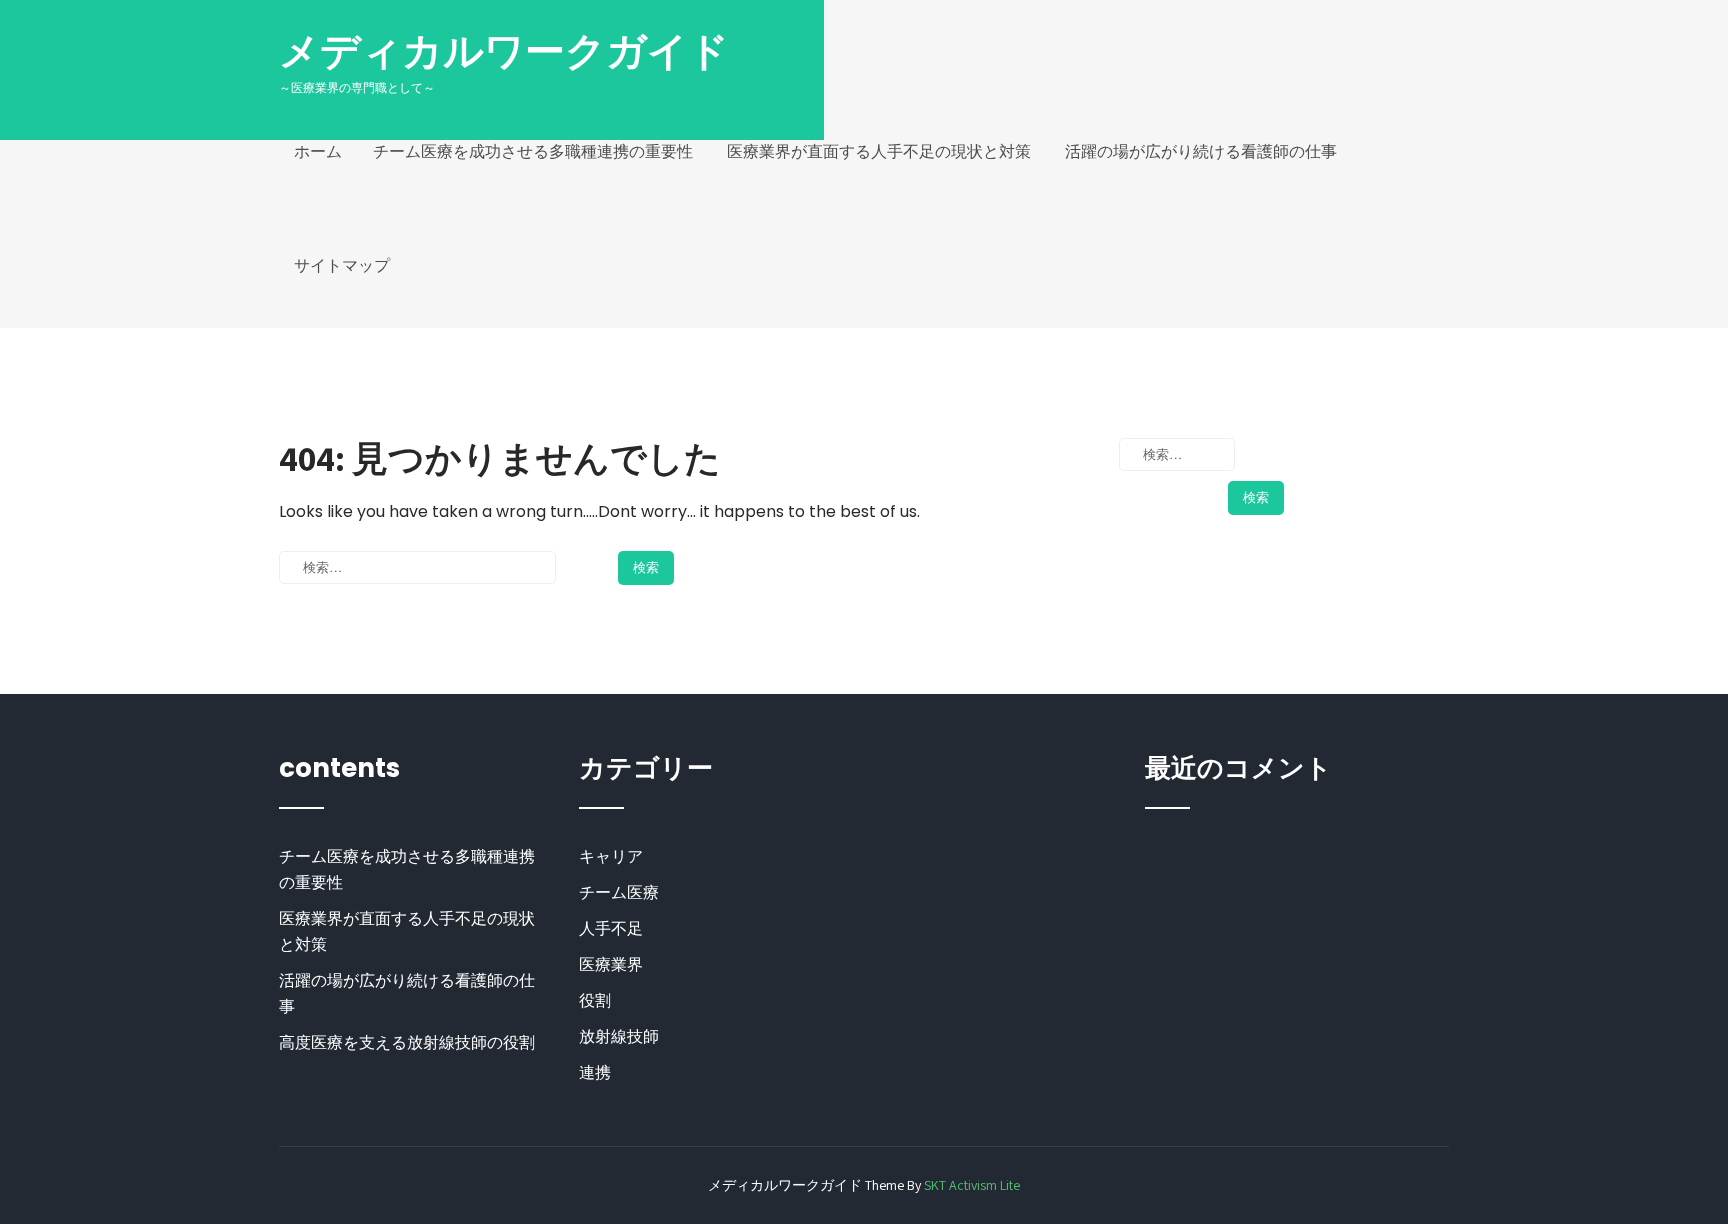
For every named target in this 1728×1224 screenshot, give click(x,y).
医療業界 (611, 964)
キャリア (611, 856)
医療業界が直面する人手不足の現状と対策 (879, 151)
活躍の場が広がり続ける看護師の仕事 (1201, 151)
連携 (595, 1072)
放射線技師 (619, 1036)
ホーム (318, 151)
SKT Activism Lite (972, 1185)
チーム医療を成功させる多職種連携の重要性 (533, 151)
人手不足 (611, 928)
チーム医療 (619, 892)
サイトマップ (342, 265)
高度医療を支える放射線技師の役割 (407, 1042)
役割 (595, 1000)
